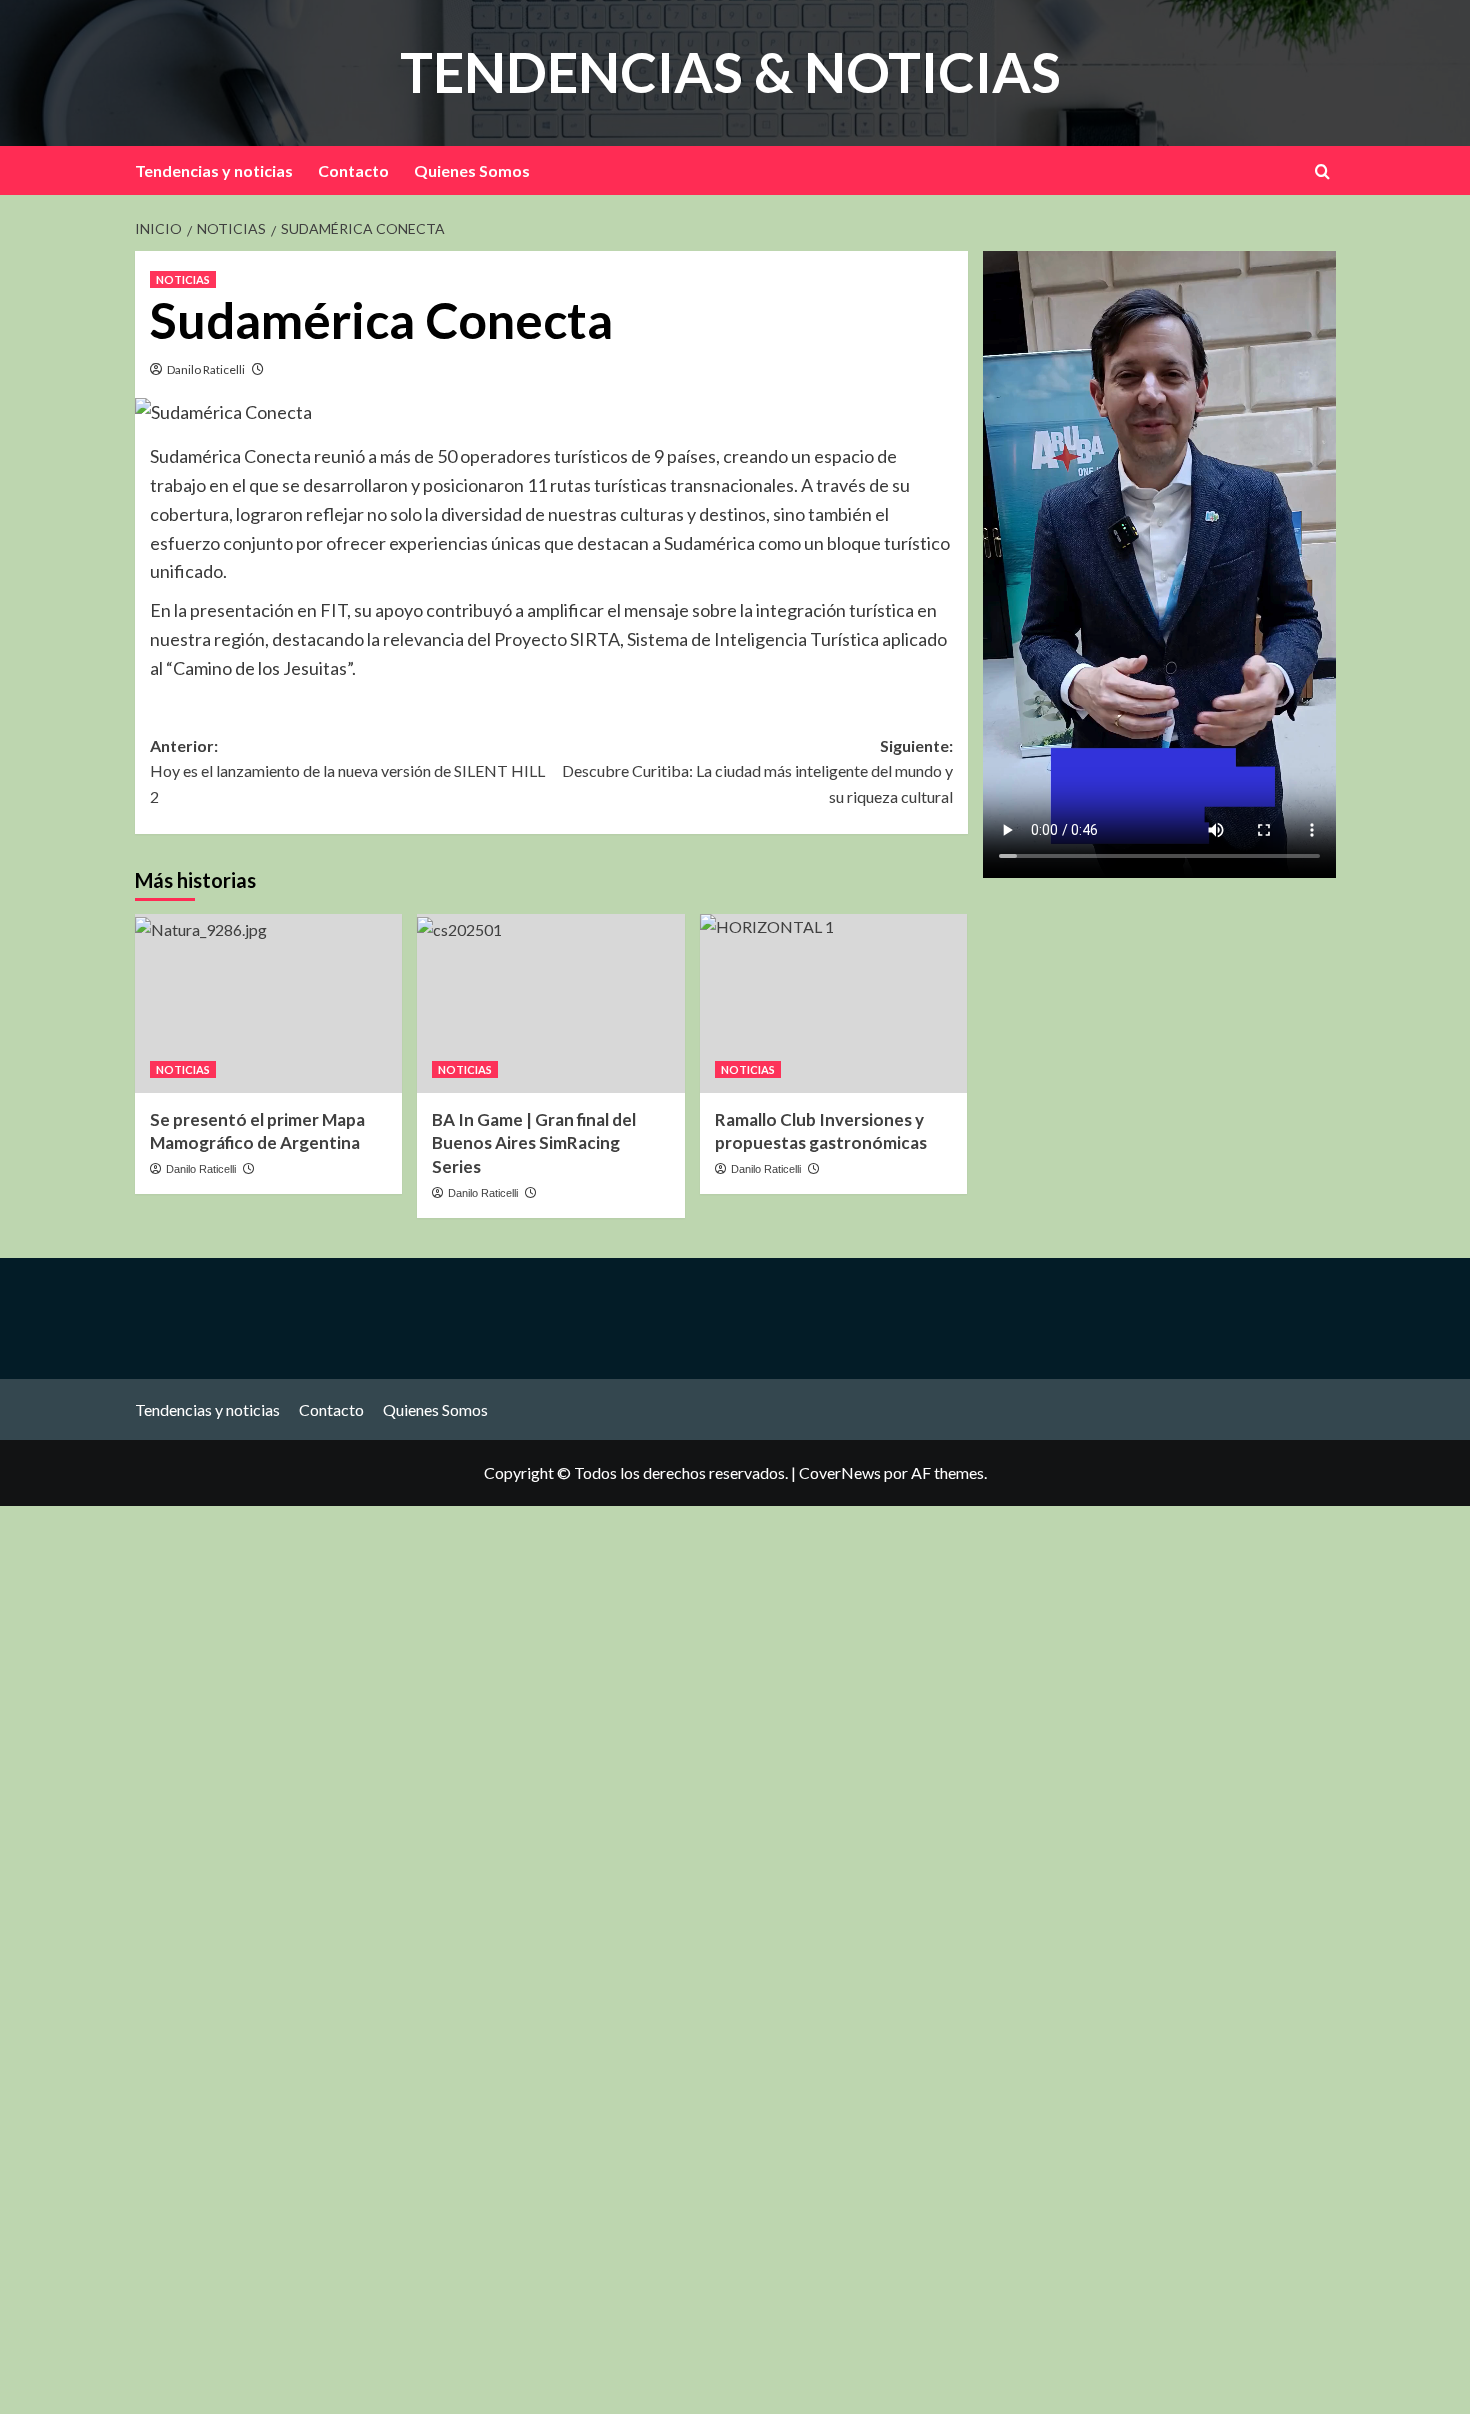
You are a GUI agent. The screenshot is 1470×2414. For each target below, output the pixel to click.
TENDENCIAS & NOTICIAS (730, 72)
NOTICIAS (183, 279)
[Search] (1322, 171)
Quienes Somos (472, 170)
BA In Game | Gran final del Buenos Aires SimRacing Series (534, 1143)
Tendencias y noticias (214, 170)
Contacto (353, 170)
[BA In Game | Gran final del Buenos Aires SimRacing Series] (550, 1003)
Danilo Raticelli (206, 369)
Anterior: (347, 771)
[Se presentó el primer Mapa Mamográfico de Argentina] (268, 1003)
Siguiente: (757, 771)
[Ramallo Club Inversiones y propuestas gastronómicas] (833, 1003)
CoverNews (840, 1472)
